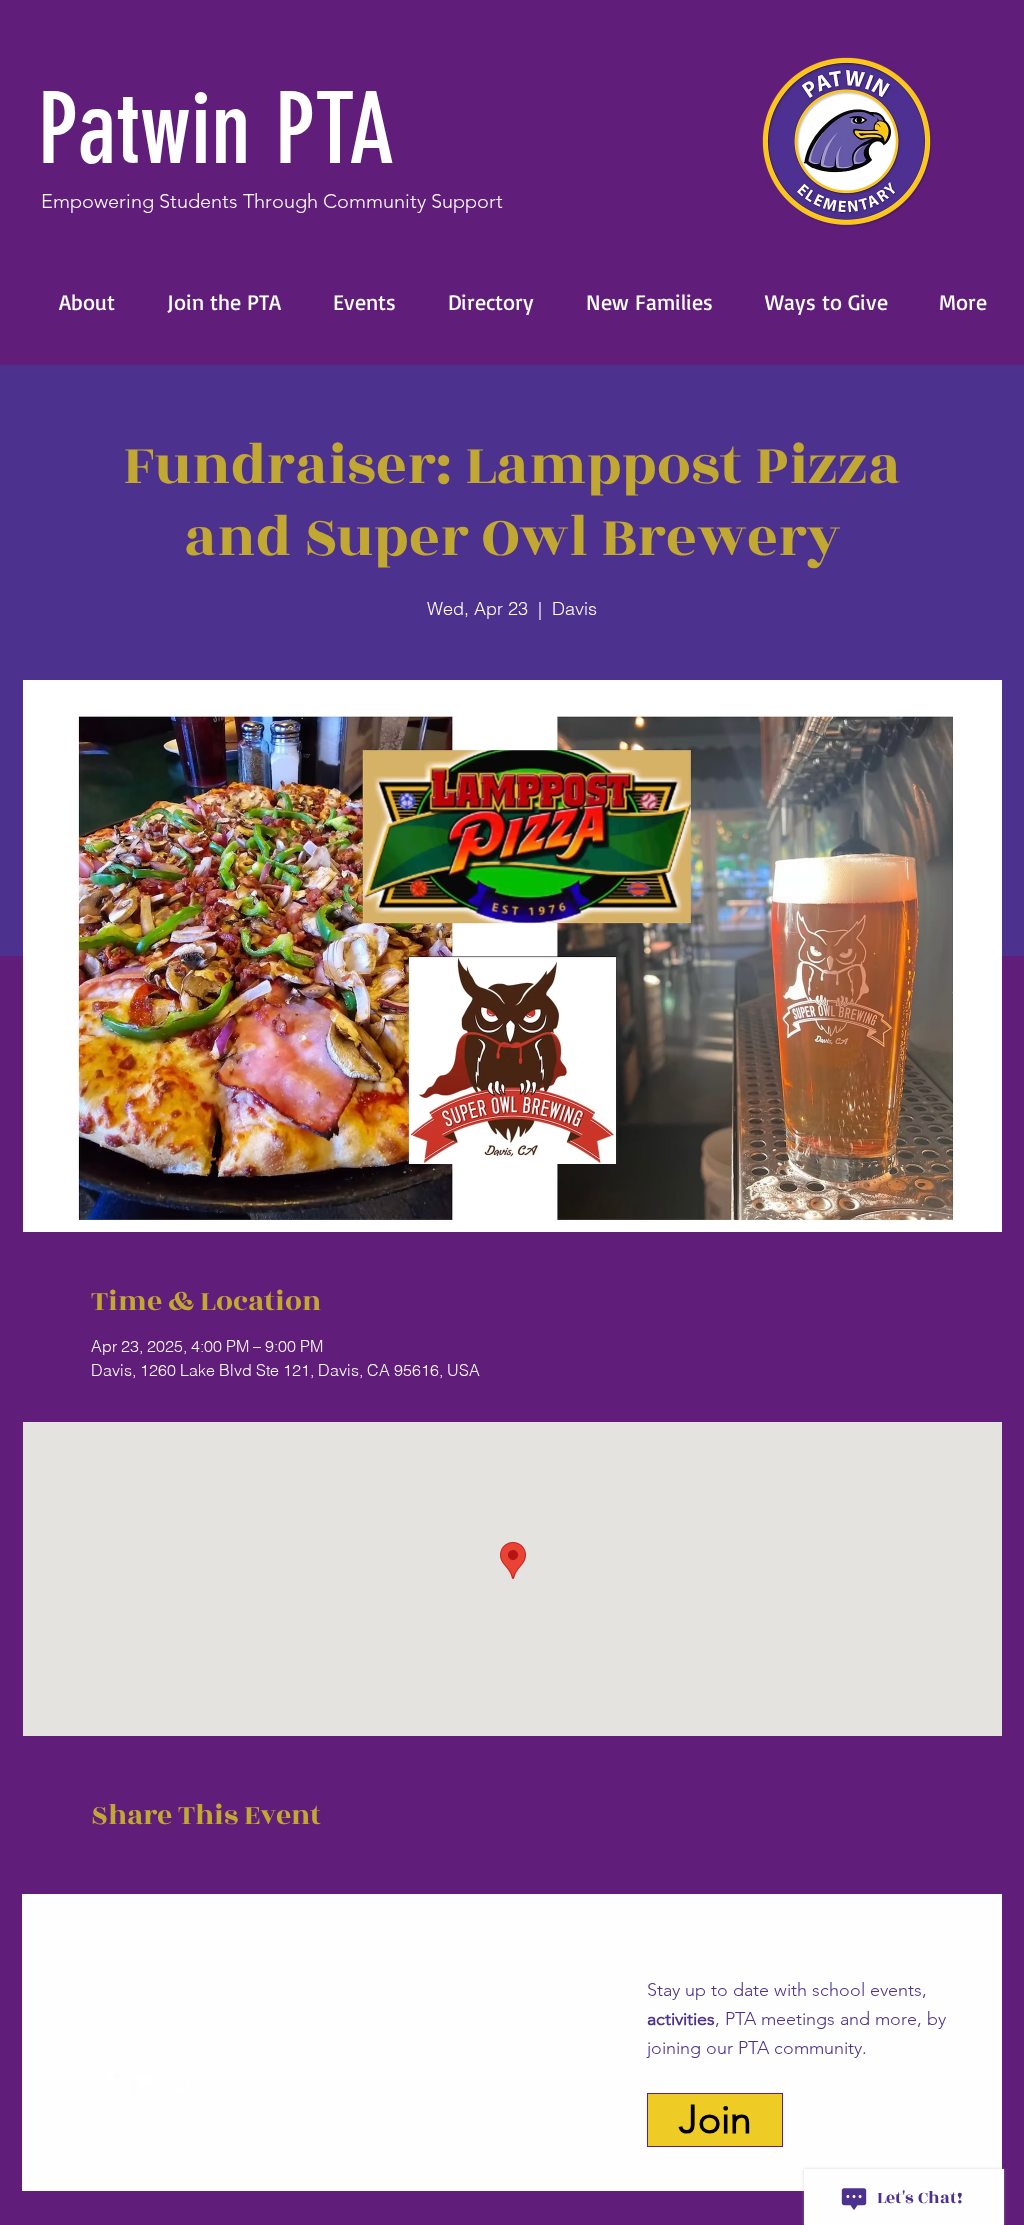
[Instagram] (180, 2080)
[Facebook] (110, 2080)
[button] (76, 302)
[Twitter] (145, 2080)
